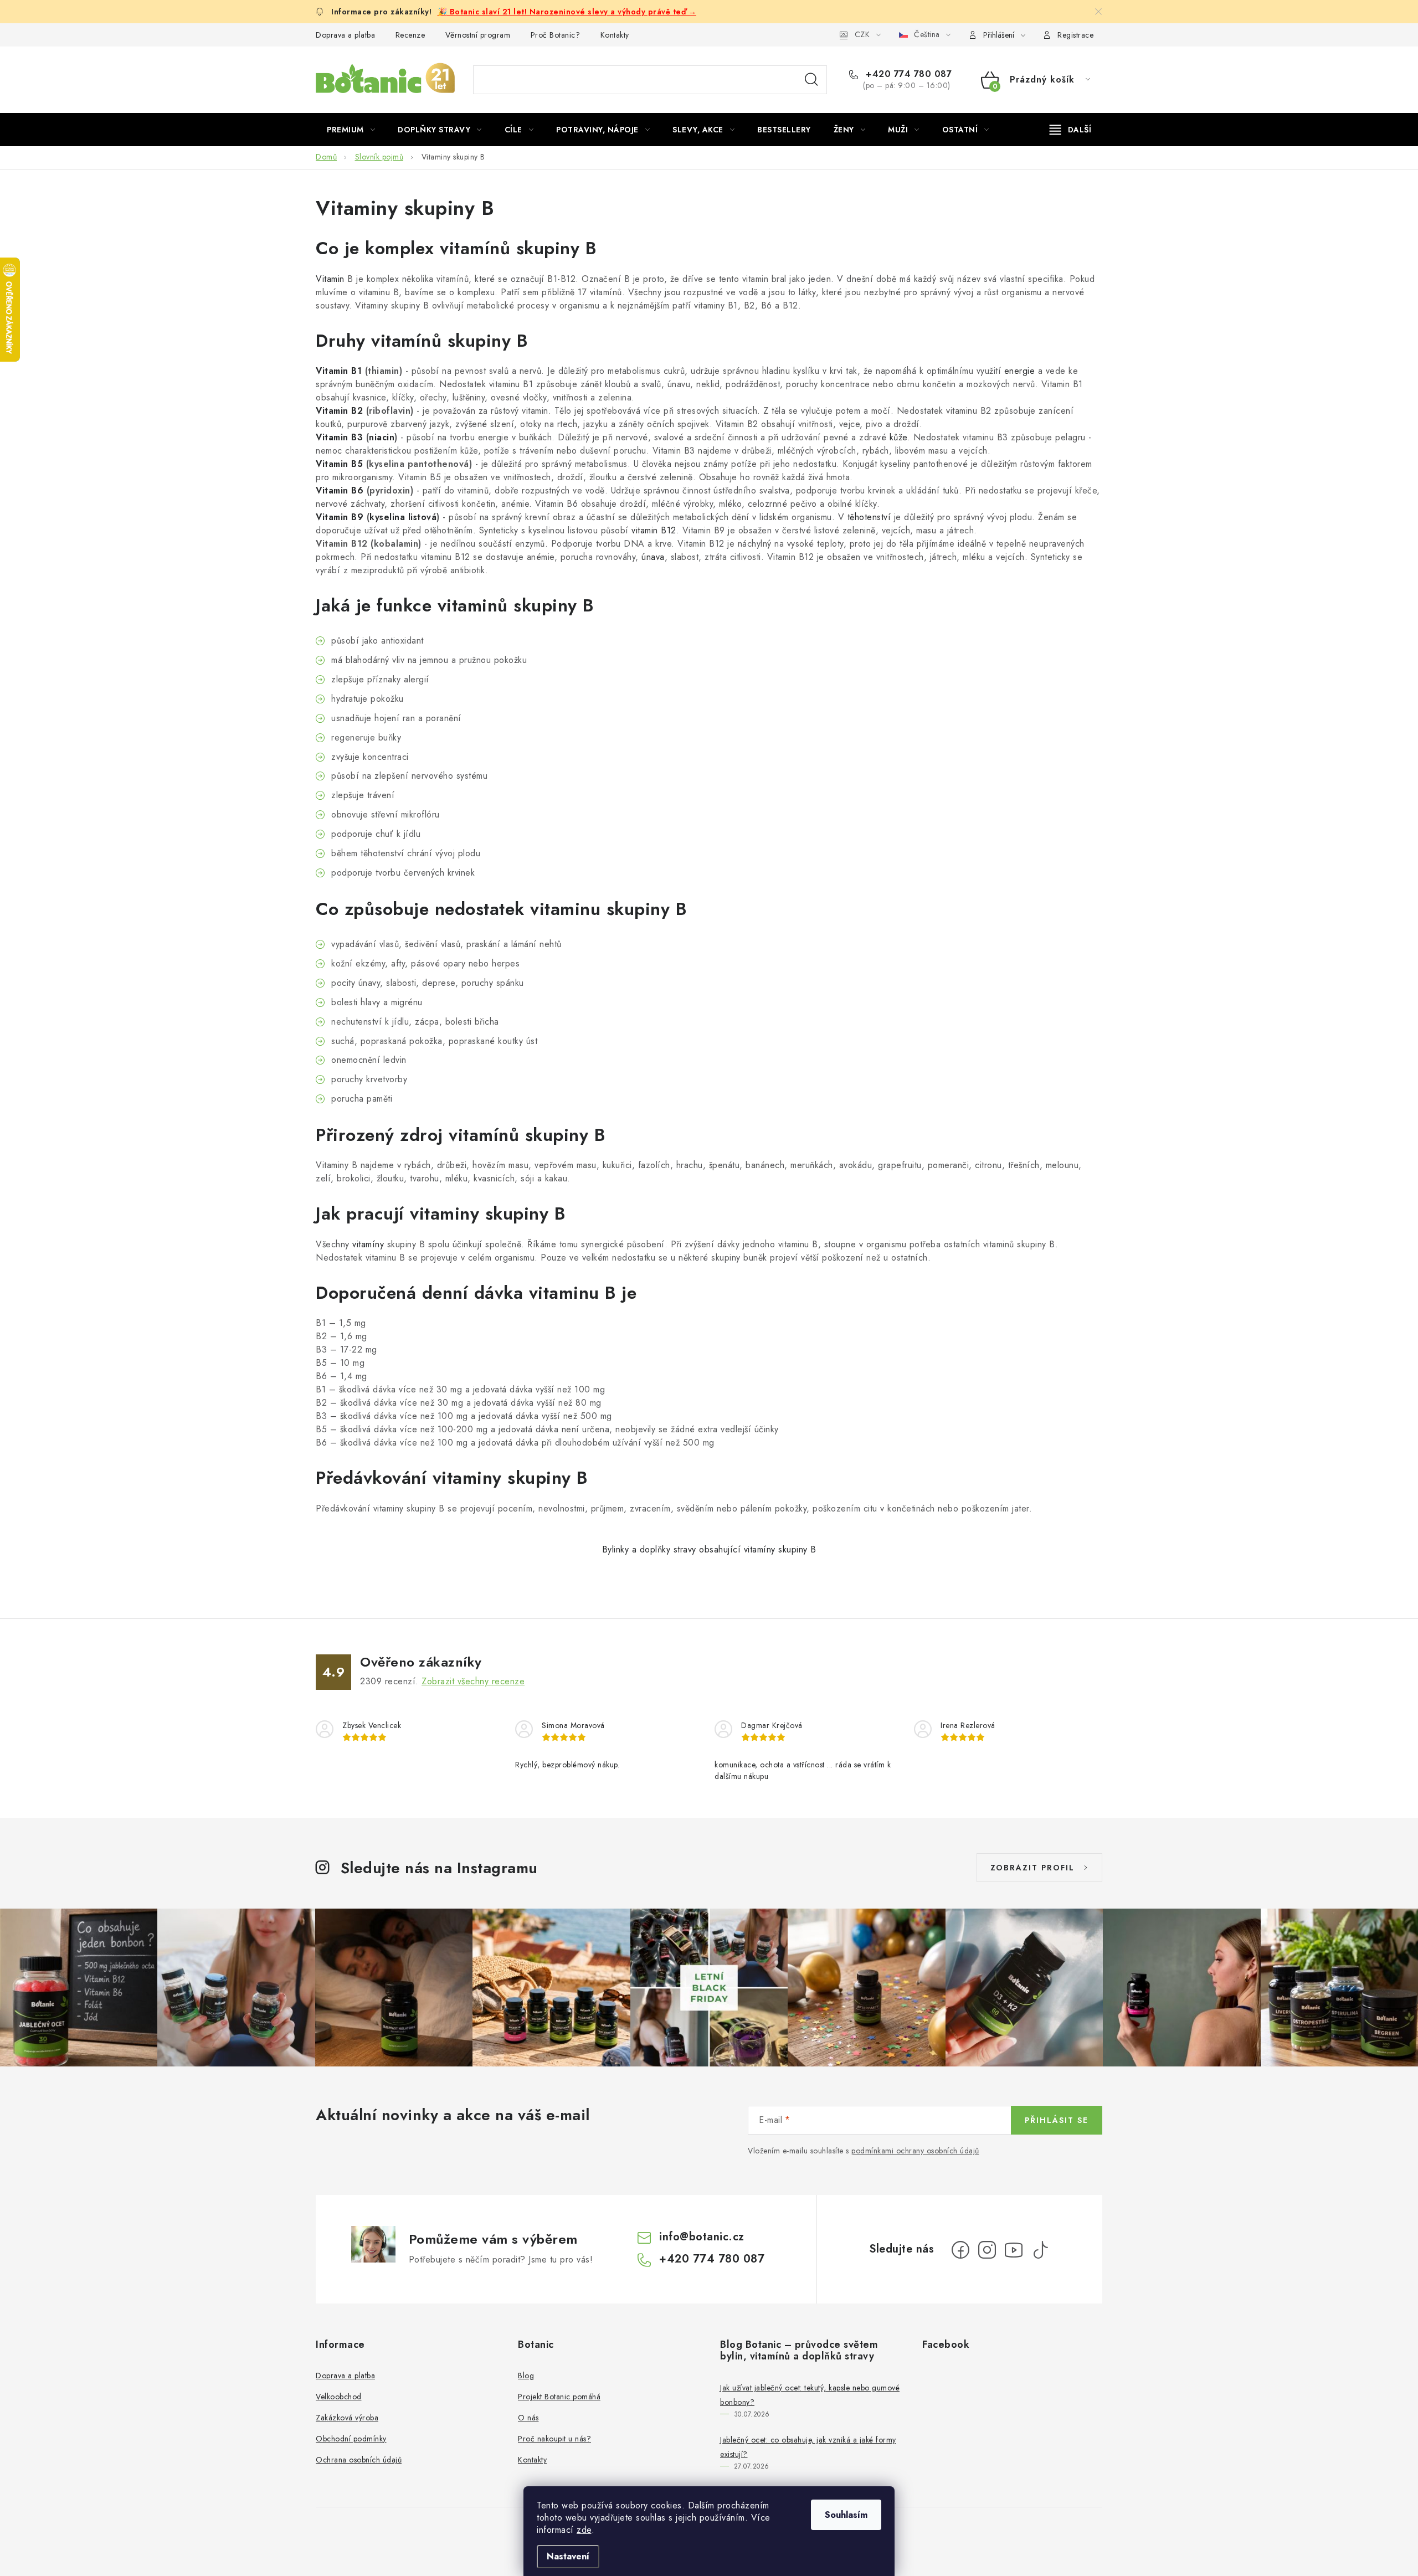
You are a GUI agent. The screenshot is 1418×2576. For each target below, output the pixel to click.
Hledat (811, 80)
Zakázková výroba (347, 2418)
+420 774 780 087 (907, 74)
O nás (528, 2418)
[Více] (1070, 130)
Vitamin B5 (339, 464)
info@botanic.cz (702, 2237)
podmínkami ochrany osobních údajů (915, 2151)
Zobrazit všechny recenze (473, 1681)
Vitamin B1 (339, 371)
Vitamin (330, 279)
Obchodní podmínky (351, 2439)
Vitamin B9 (340, 517)
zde (584, 2530)
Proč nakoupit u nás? (554, 2439)
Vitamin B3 (339, 437)
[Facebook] (960, 2250)
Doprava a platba (345, 35)
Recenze (410, 35)
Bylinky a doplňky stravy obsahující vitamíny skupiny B (709, 1549)
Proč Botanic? (556, 35)
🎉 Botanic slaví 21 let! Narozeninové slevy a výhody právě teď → (567, 12)
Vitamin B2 (339, 411)
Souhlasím (846, 2515)
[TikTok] (1040, 2250)
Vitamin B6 (340, 490)
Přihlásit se (1057, 2120)
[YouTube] (1014, 2250)
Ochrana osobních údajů (359, 2460)
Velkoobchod (339, 2397)
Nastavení (568, 2556)
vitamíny (368, 1244)
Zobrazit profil (1032, 1868)
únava (653, 557)
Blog (526, 2376)
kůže (898, 437)
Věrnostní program (478, 35)
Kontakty (615, 35)
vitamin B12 (654, 530)
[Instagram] (987, 2250)
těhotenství (869, 517)
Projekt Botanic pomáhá (559, 2397)
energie (1020, 371)
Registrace (1075, 35)
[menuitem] (351, 130)
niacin (382, 437)
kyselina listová (403, 517)
